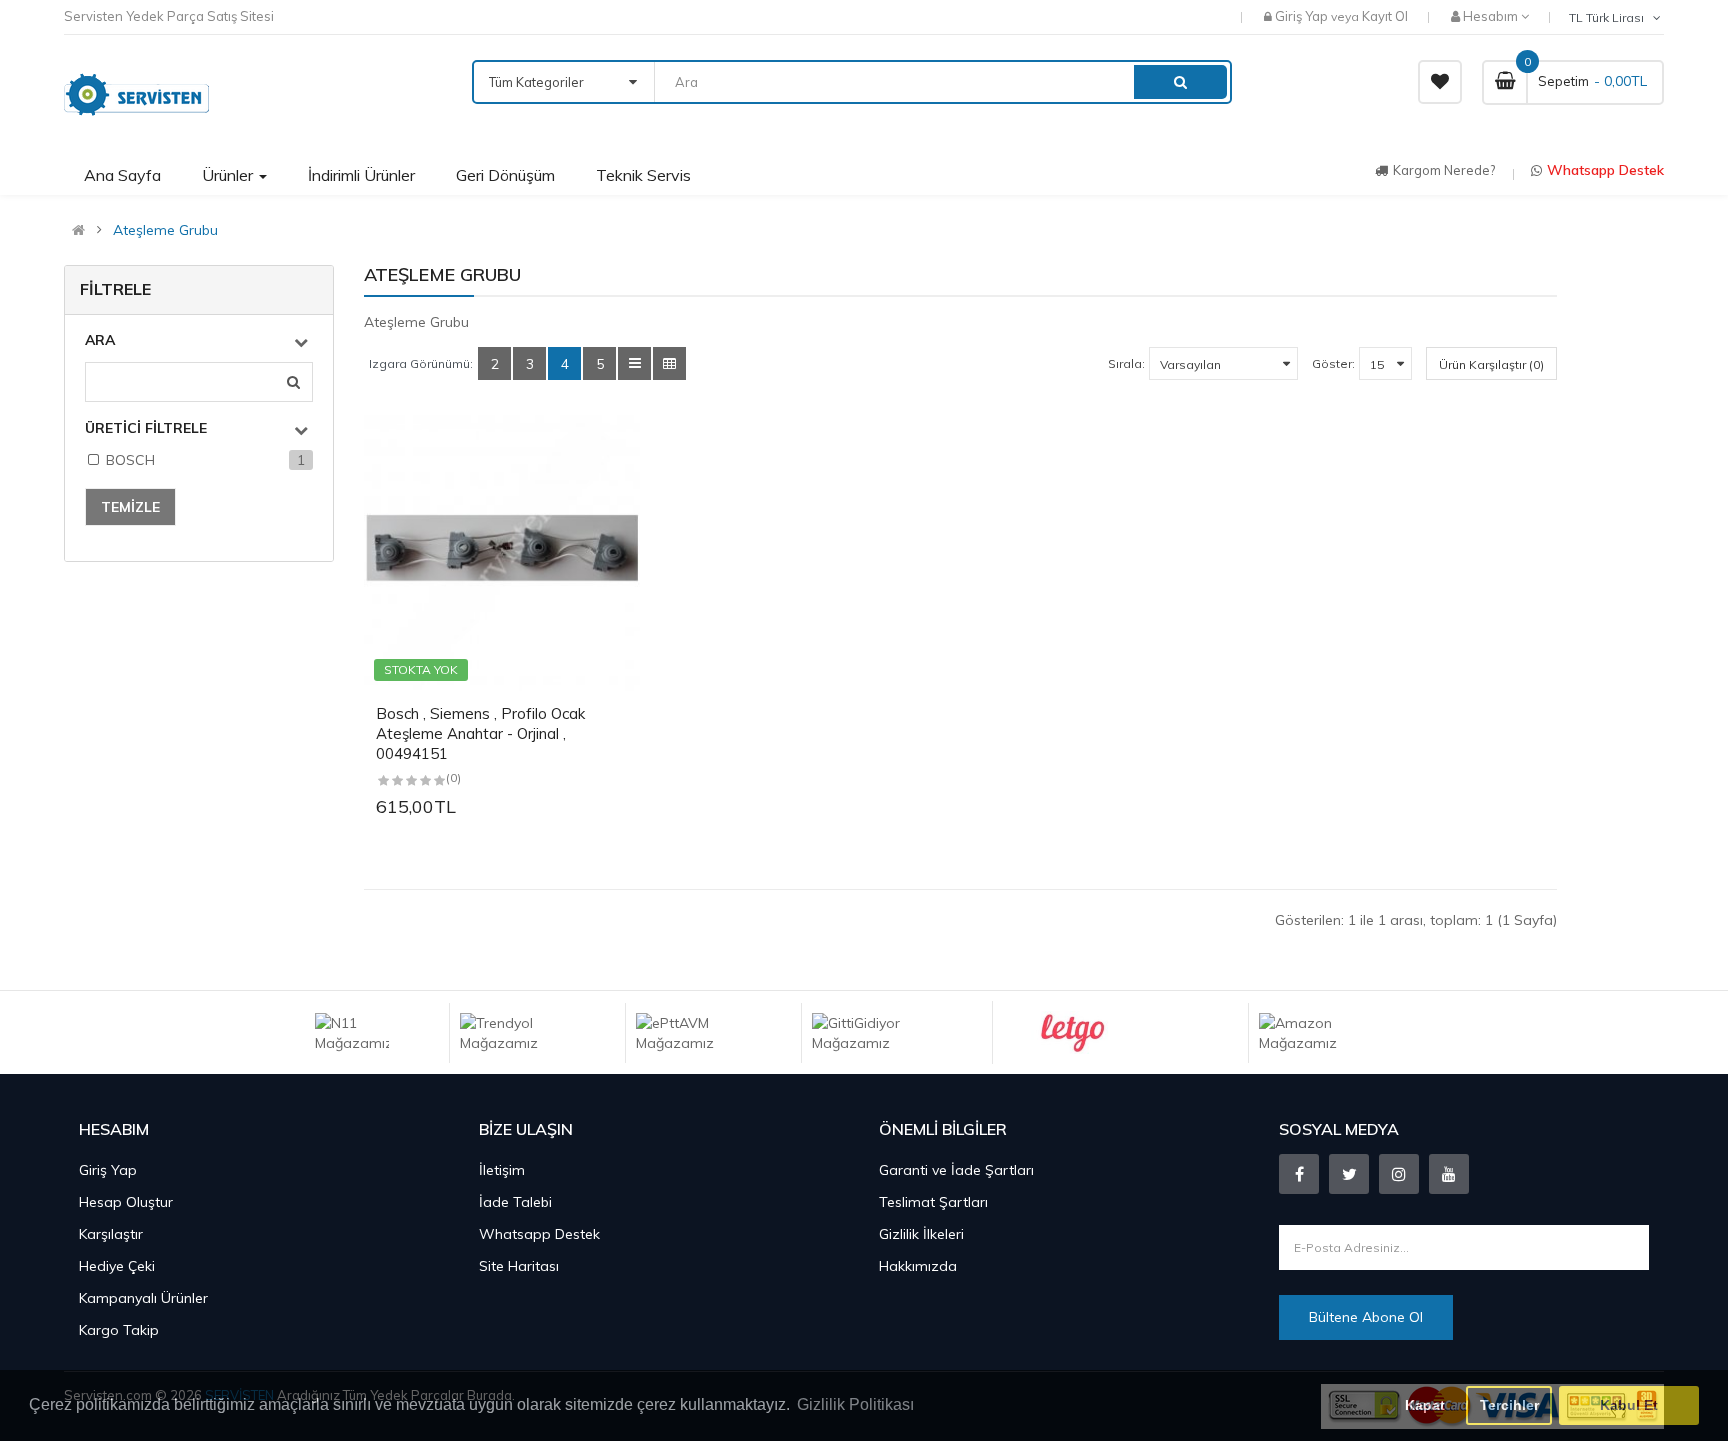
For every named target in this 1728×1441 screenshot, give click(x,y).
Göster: (1333, 363)
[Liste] (634, 363)
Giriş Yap (1303, 16)
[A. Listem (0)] (1440, 82)
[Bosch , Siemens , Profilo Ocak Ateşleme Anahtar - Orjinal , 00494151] (502, 553)
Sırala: (1126, 363)
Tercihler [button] (1509, 1405)
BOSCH (130, 460)
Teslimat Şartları (933, 1202)
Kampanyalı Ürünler (143, 1298)
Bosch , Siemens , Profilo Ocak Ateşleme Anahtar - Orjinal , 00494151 (480, 733)
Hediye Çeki (117, 1266)
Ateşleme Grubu (165, 230)
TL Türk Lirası (1609, 17)
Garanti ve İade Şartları (956, 1170)
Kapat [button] (1425, 1405)
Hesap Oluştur (126, 1202)
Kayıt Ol (1385, 16)
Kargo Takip (119, 1330)
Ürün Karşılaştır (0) (1491, 364)
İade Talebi (515, 1202)
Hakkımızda (918, 1266)
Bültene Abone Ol (1366, 1317)
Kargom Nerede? (1444, 170)
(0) (453, 777)
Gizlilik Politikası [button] (855, 1404)
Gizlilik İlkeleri (921, 1234)
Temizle (130, 507)
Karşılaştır (111, 1234)
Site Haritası (519, 1266)
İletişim (502, 1170)
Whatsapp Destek (1605, 170)
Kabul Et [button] (1629, 1405)
